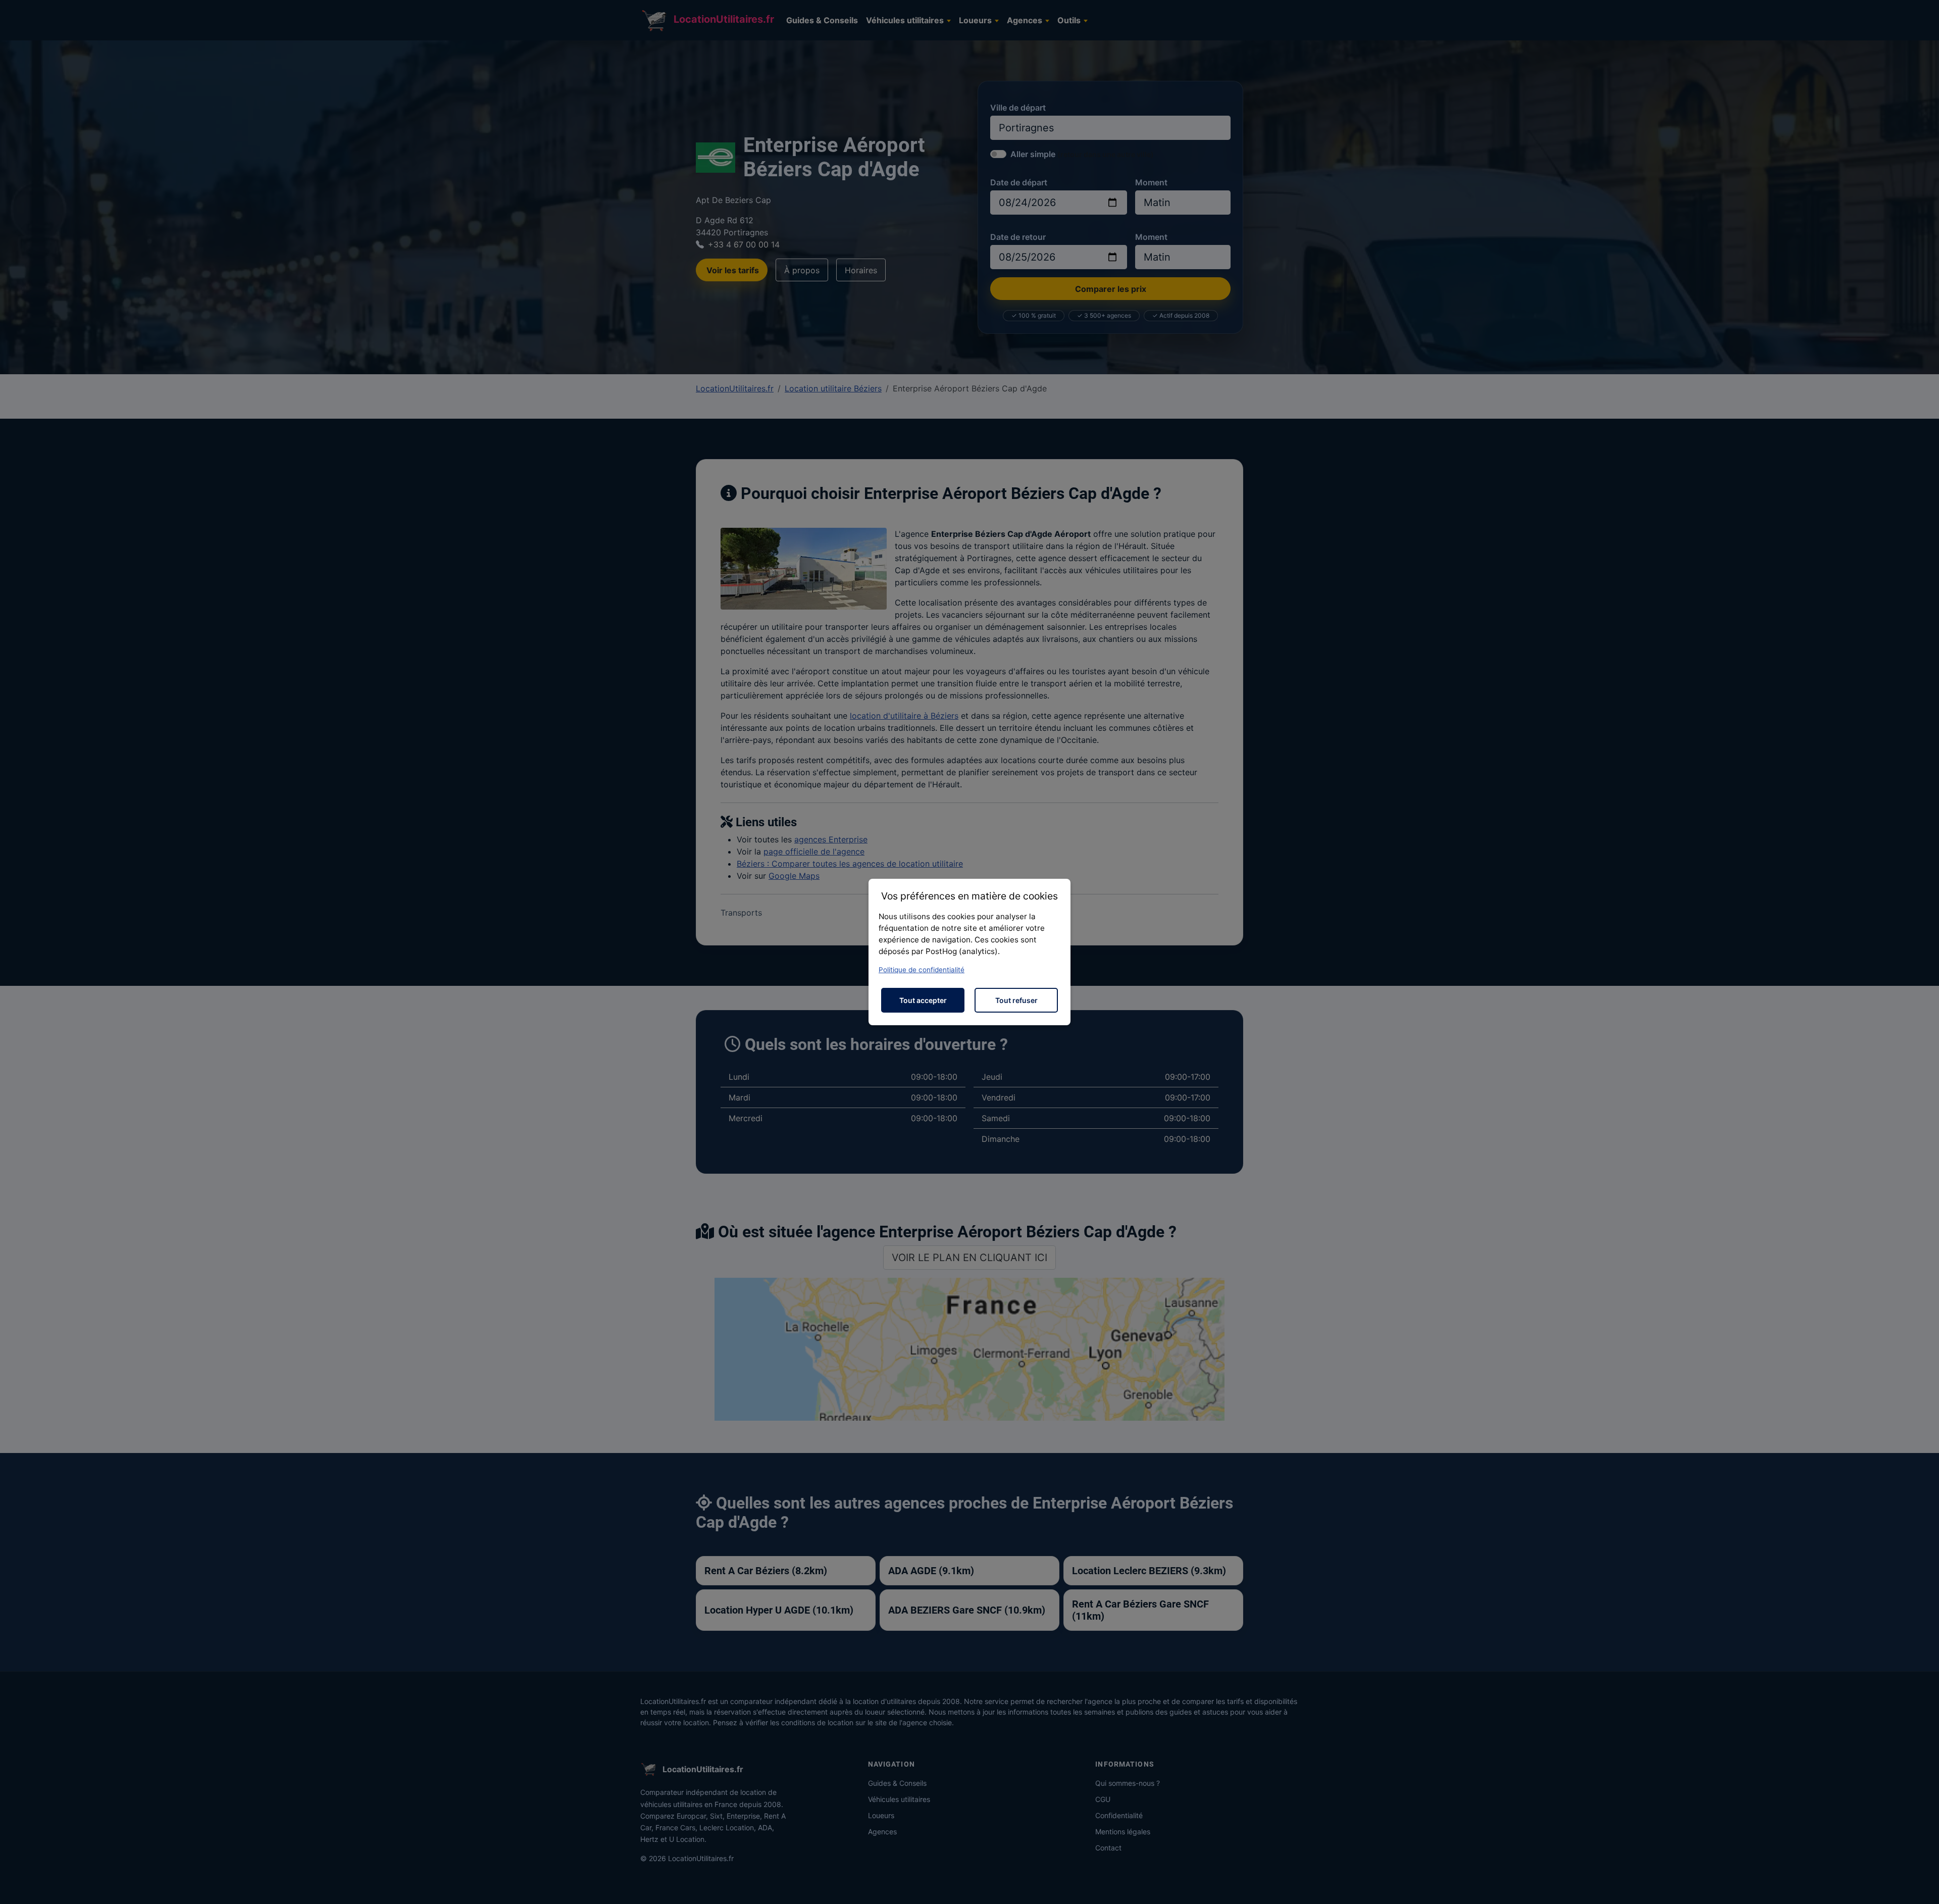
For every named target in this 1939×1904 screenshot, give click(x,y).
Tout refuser (1016, 1000)
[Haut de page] (1921, 1885)
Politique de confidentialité (922, 970)
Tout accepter (923, 1000)
